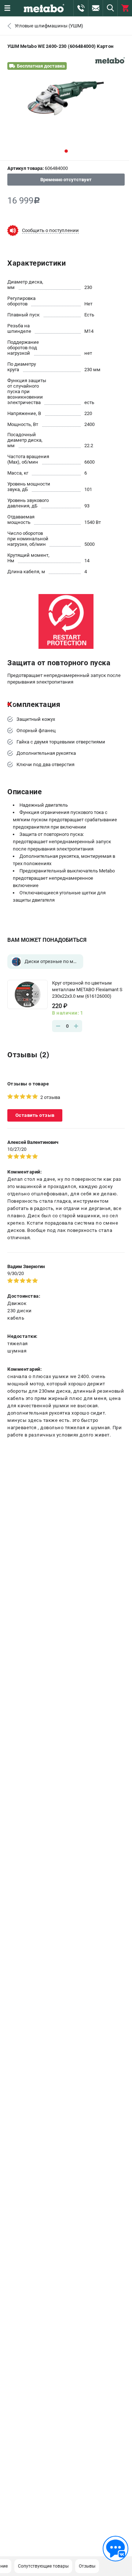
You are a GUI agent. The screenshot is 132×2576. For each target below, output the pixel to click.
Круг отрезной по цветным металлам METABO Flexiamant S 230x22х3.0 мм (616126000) (87, 990)
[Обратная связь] (115, 2549)
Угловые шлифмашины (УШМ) (49, 26)
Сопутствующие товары (43, 2566)
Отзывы (87, 2566)
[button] (66, 151)
